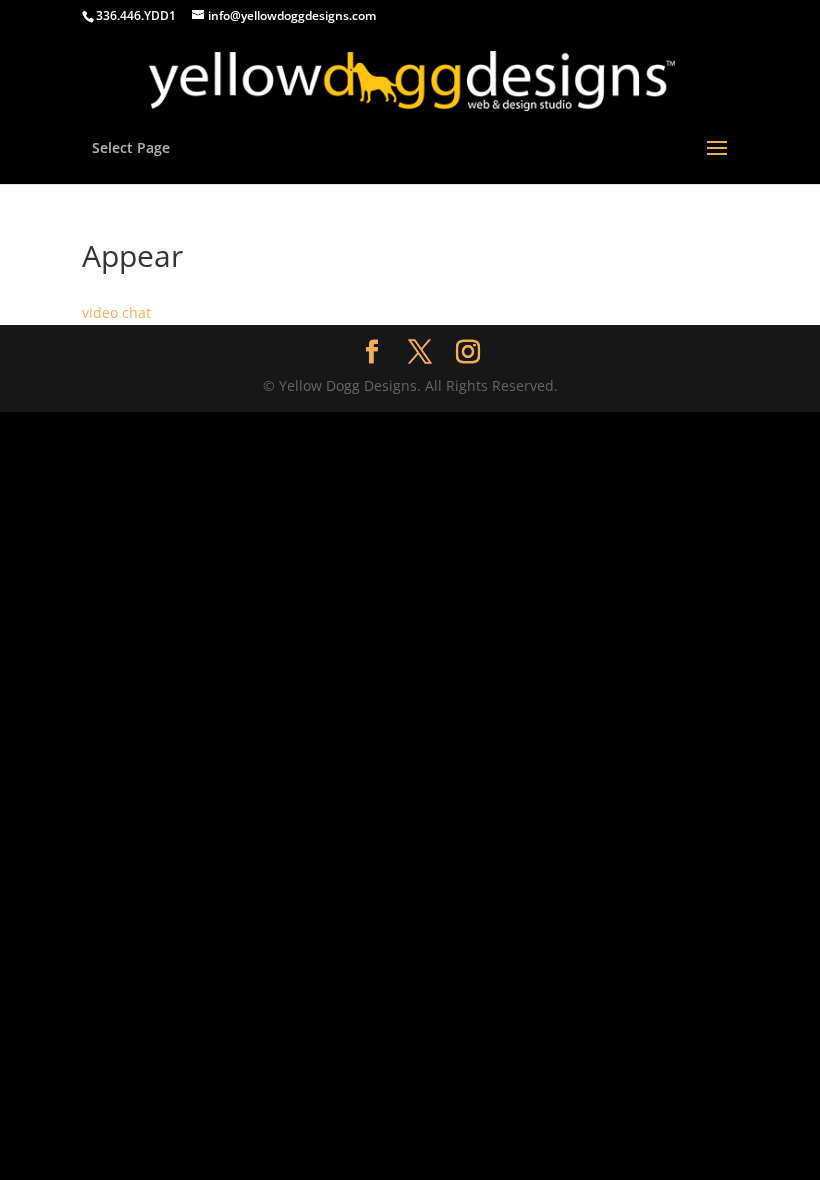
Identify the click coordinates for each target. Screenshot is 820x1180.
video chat (116, 312)
